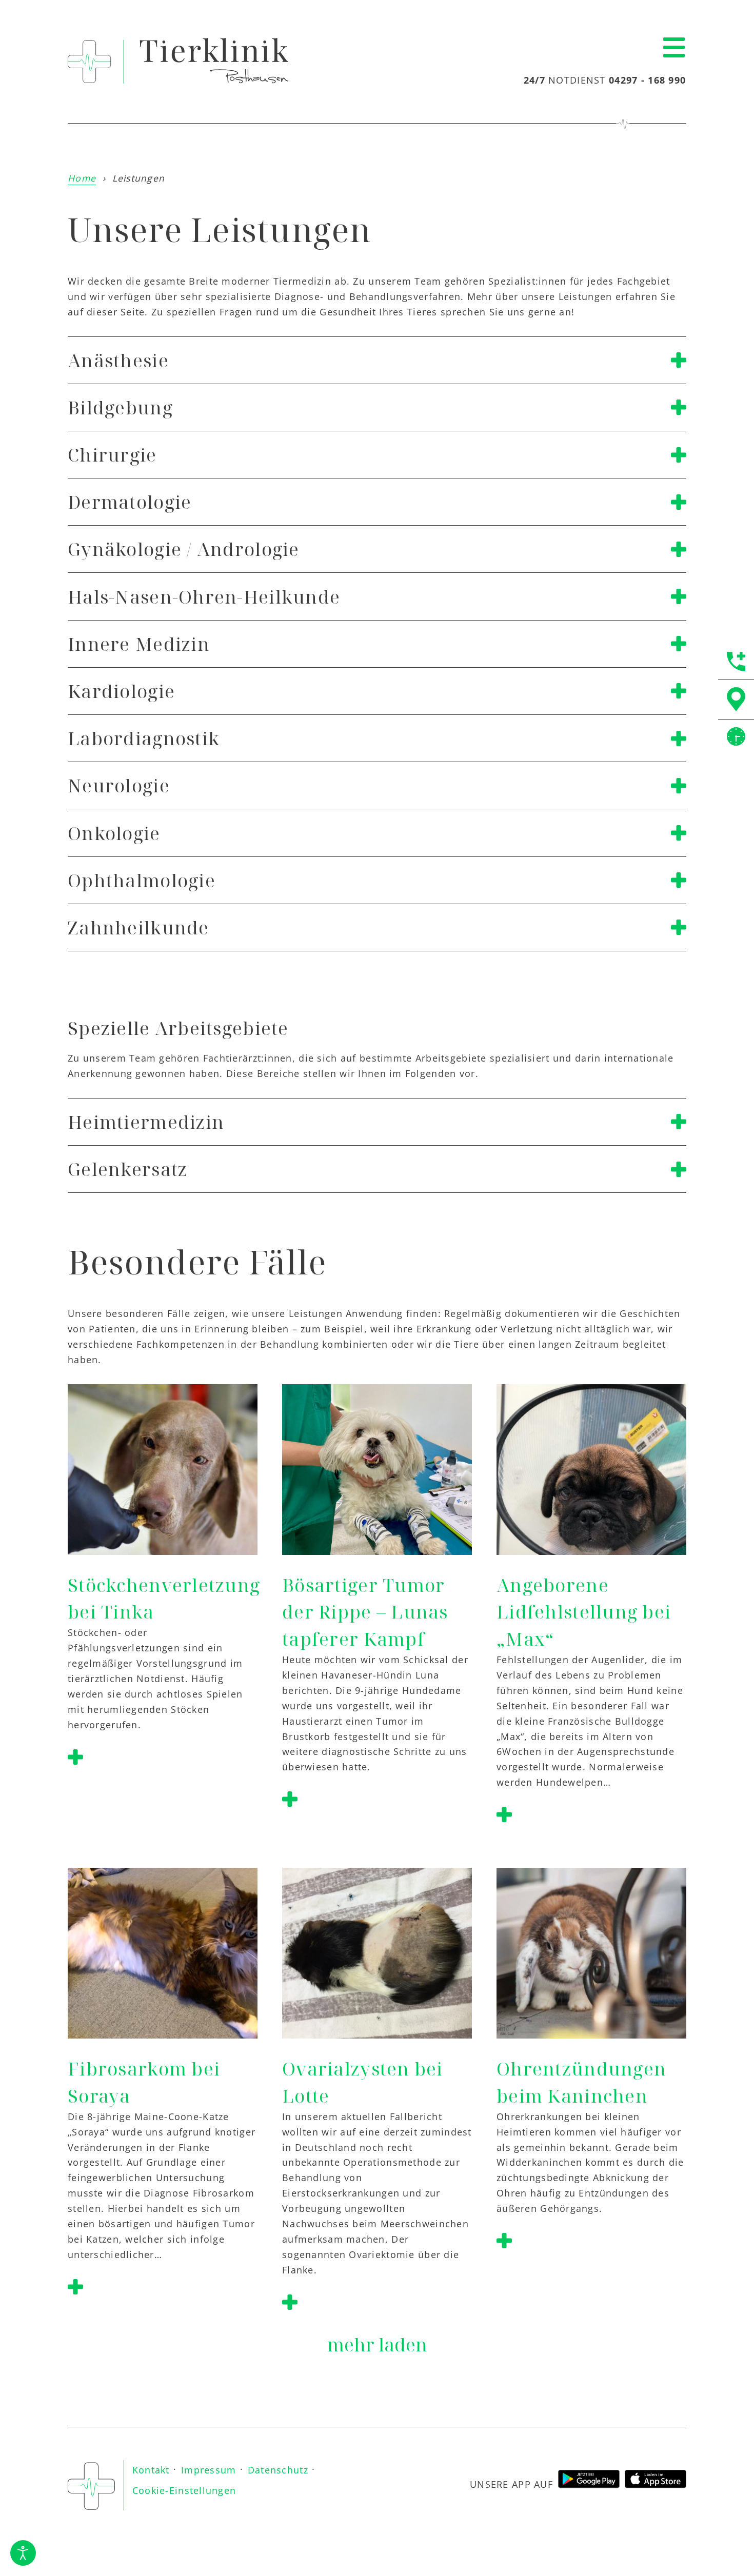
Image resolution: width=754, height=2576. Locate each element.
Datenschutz (278, 2470)
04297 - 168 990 (647, 80)
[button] (674, 48)
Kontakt (151, 2470)
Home (82, 178)
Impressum (209, 2470)
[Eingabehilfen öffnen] (23, 2553)
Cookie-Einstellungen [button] (184, 2490)
